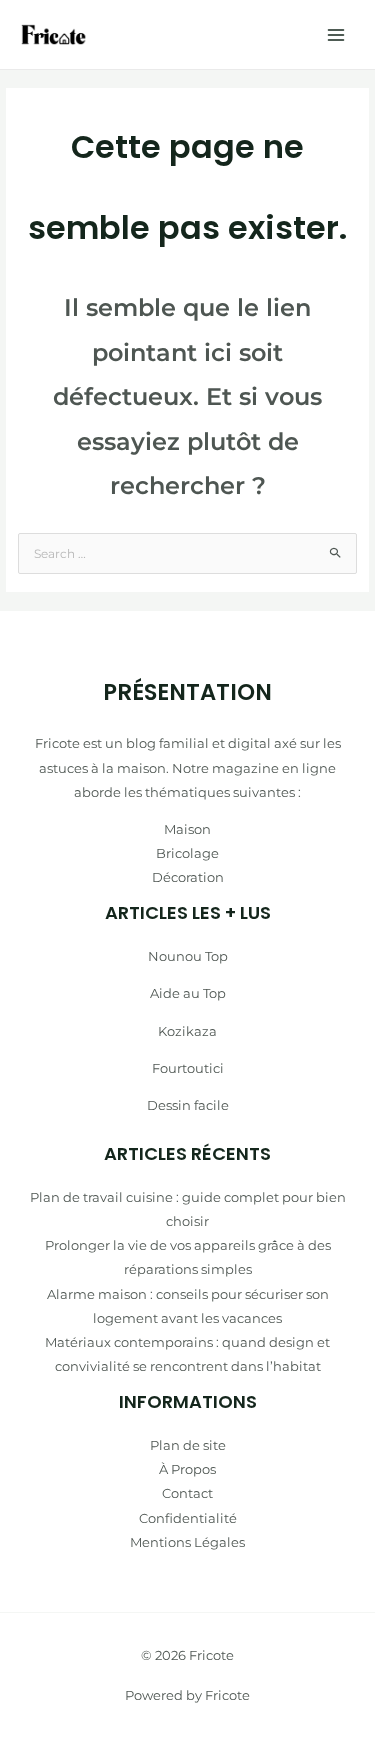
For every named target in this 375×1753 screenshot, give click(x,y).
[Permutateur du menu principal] (336, 35)
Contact (187, 1493)
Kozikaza (187, 1031)
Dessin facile (188, 1105)
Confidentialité (188, 1518)
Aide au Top (188, 993)
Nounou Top (188, 956)
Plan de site (188, 1445)
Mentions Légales (187, 1542)
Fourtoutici (188, 1068)
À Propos (187, 1469)
